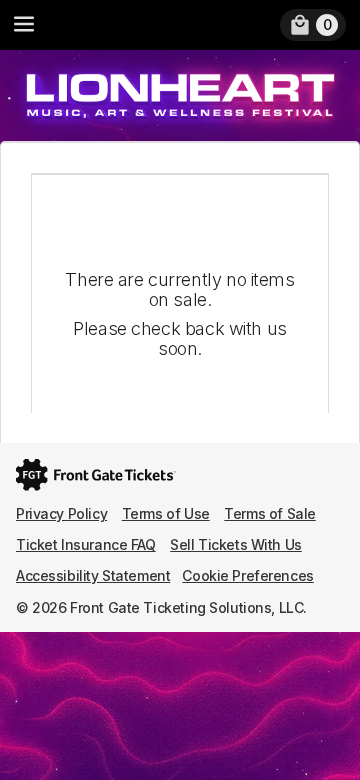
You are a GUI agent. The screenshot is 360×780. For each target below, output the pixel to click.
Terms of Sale (270, 513)
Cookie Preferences (247, 575)
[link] (313, 25)
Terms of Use (166, 513)
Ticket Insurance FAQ (86, 544)
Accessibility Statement (93, 575)
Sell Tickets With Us (236, 544)
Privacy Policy (61, 513)
